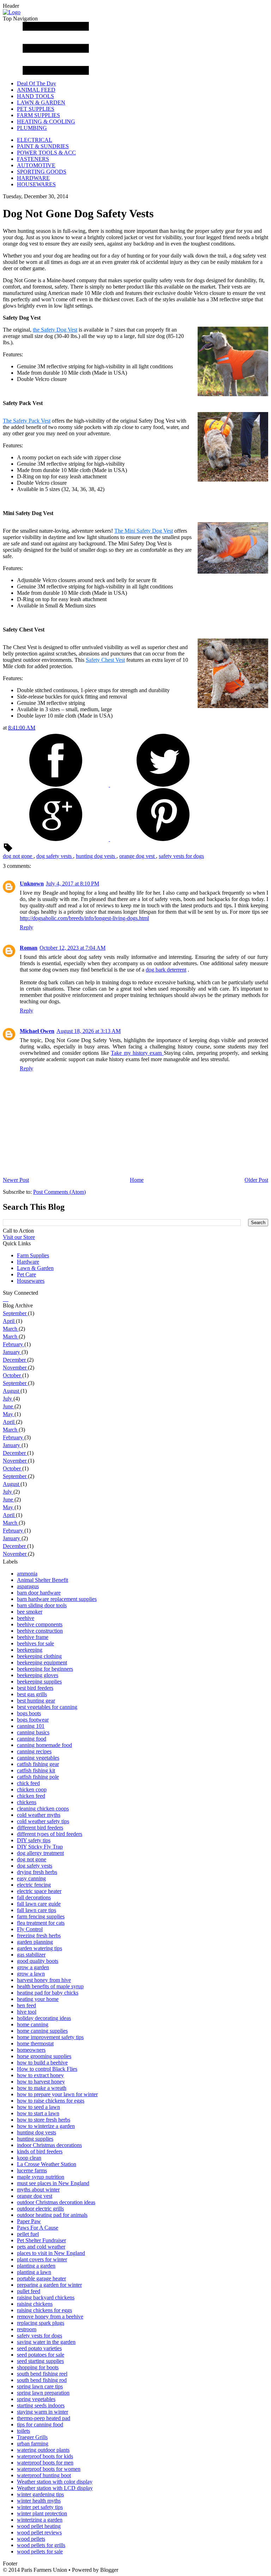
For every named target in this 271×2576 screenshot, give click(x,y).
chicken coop (32, 1789)
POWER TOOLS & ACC (46, 153)
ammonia (27, 1574)
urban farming (33, 2444)
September (15, 1313)
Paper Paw (29, 2221)
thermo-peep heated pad (44, 2418)
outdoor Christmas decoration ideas (56, 2202)
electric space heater (39, 1891)
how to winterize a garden (46, 2126)
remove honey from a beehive (50, 2317)
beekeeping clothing (39, 1656)
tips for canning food (40, 2424)
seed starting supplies (40, 2361)
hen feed (26, 2005)
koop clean (29, 2158)
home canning (33, 2024)
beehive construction (40, 1631)
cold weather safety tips (43, 1821)
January (12, 1352)
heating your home (38, 1999)
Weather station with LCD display (55, 2488)
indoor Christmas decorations (49, 2145)
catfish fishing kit (36, 1770)
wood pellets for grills (41, 2545)
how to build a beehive (42, 2063)
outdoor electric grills (40, 2209)
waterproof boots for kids (45, 2456)
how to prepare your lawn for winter (57, 2094)
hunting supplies (35, 2139)
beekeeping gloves (38, 1675)
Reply (26, 927)
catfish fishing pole (38, 1777)
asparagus (28, 1586)
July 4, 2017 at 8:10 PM (73, 884)
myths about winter (38, 2190)
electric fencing (34, 1885)
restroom (27, 2329)
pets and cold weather (41, 2247)
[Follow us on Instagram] (6, 1299)
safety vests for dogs (181, 856)
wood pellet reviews (39, 2532)
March (11, 1329)
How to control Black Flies (47, 2069)
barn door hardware (39, 1593)
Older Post (256, 1180)
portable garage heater (41, 2278)
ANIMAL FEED (36, 90)
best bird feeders (35, 1688)
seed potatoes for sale (41, 2355)
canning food (32, 1739)
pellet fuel (28, 2234)
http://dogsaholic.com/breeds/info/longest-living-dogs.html (84, 918)
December (15, 1360)
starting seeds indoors (41, 2405)
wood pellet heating (39, 2526)
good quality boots (38, 1961)
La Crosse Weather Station (47, 2164)
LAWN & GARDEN (41, 102)
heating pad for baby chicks (48, 1993)
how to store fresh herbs (44, 2120)
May (9, 1414)
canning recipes (34, 1751)
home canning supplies (42, 2031)
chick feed (28, 1783)
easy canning (31, 1878)
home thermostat (35, 2043)
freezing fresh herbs (39, 1936)
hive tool (27, 2012)
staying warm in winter (43, 2412)
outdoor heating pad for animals (52, 2215)
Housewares (31, 1281)
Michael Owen (37, 1031)
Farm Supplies (33, 1255)
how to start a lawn (38, 2113)
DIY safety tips (34, 1840)
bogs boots (29, 1713)
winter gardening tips (40, 2494)
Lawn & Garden (35, 1268)
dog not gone (18, 856)
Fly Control (30, 1929)
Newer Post (16, 1180)
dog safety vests (55, 856)
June (9, 1406)
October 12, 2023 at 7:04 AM (73, 948)
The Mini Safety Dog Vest (144, 531)
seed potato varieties (39, 2348)
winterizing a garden (40, 2520)
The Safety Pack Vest (27, 421)
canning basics (33, 1732)
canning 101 (31, 1726)
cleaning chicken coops (43, 1809)
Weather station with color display (55, 2482)
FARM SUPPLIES (38, 115)
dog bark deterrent (166, 970)
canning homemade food (44, 1745)
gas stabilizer (31, 1955)
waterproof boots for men (45, 2463)
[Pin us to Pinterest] (8, 1299)
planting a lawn (34, 2272)
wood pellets (31, 2539)
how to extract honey (40, 2075)
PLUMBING (32, 128)
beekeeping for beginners (45, 1669)
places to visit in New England (51, 2253)
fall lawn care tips (37, 1910)
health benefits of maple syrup (50, 1986)
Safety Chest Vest (105, 660)
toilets (23, 2431)
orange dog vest (138, 856)
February (14, 1344)
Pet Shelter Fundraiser (41, 2240)
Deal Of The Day (37, 83)
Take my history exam (137, 1053)
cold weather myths (39, 1815)
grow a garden (33, 1967)
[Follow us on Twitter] (5, 1299)
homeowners (31, 2050)
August (12, 1391)
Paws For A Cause (38, 2228)
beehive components (40, 1624)
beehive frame (33, 1637)
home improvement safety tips (50, 2037)
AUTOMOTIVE (36, 165)
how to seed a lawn (38, 2107)
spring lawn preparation (43, 2393)
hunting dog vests (96, 856)
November (15, 1368)
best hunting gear (36, 1701)
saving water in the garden (46, 2342)
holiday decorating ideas (44, 2018)
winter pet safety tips (40, 2507)
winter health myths (39, 2501)
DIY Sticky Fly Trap (40, 1847)
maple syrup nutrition (41, 2177)
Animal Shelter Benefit (43, 1580)
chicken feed (31, 1796)
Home (137, 1180)
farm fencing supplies (41, 1916)
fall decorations (34, 1897)
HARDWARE (33, 178)
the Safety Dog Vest (55, 330)
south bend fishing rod (42, 2380)
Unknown (32, 884)
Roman (29, 948)
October (13, 1375)
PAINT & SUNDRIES (43, 146)
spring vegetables (36, 2399)
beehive (26, 1618)
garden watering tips (40, 1948)
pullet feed (29, 2291)
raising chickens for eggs (44, 2310)
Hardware (28, 1262)
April (9, 1321)
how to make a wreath (42, 2088)
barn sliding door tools (42, 1605)
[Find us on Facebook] (4, 1299)
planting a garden (36, 2266)
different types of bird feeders (50, 1834)
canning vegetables (38, 1758)
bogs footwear (33, 1720)
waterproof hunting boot (44, 2475)
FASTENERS (33, 159)
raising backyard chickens (46, 2297)
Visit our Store (19, 1237)
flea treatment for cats (41, 1923)
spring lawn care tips (40, 2386)
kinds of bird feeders (40, 2151)
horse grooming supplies (44, 2056)
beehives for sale (35, 1643)
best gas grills (32, 1694)
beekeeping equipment (42, 1662)
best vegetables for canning (47, 1707)
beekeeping (30, 1650)
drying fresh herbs (37, 1872)
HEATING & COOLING (46, 122)
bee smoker (30, 1612)
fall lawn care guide (39, 1904)
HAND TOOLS (35, 96)
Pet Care (26, 1274)
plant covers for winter (42, 2259)
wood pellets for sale (40, 2551)
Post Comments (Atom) (59, 1192)
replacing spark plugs (41, 2323)
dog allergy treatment (40, 1853)
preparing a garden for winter (49, 2285)
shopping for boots (38, 2367)
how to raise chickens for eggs (51, 2101)
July (8, 1399)
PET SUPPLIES (36, 109)
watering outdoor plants (43, 2450)
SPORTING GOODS (42, 172)
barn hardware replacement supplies (57, 1599)
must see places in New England (53, 2183)
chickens (27, 1802)
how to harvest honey (41, 2082)
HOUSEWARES (36, 184)
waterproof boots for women (49, 2469)
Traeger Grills (32, 2437)
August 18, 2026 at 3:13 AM (89, 1031)
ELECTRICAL (35, 140)
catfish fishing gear (38, 1764)
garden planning (35, 1942)
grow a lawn (31, 1974)
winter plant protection (42, 2513)
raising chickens (35, 2304)
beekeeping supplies (39, 1682)
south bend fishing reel (42, 2374)
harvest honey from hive (44, 1980)
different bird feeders (40, 1828)
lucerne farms (32, 2170)
